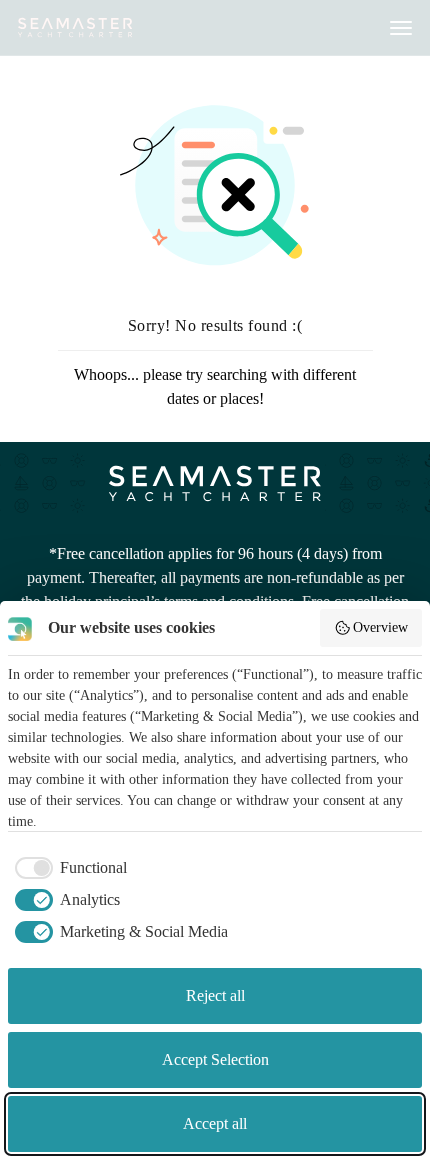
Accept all (215, 1123)
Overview (380, 627)
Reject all (215, 995)
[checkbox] (67, 868)
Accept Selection (215, 1059)
